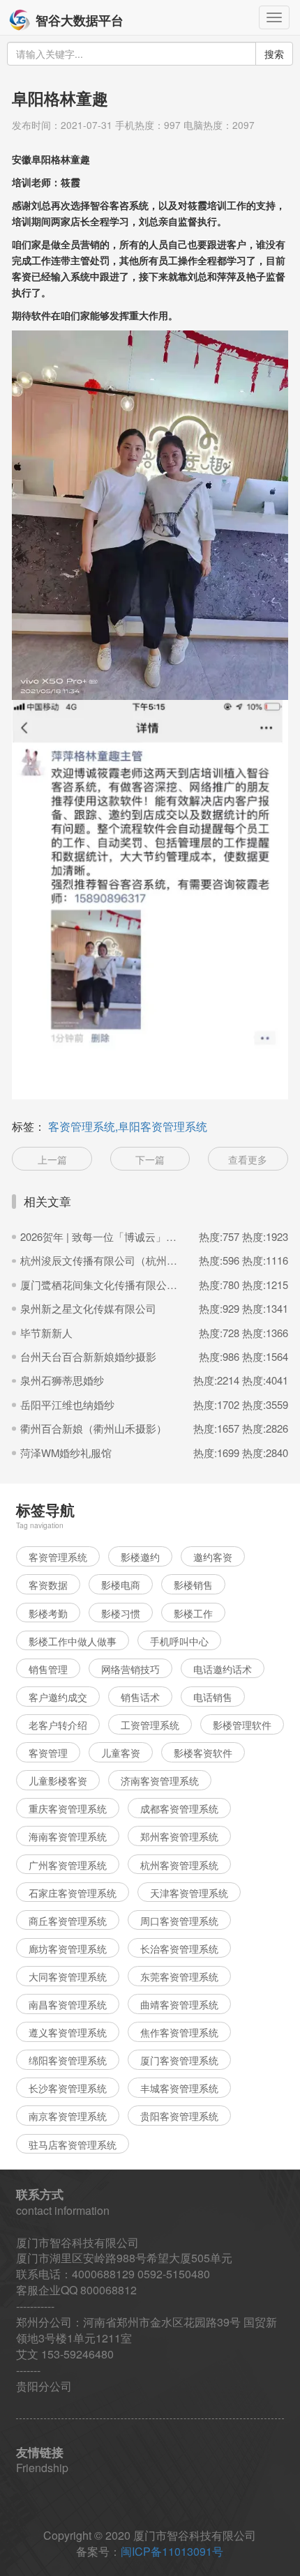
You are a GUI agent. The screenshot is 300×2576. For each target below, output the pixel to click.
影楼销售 (193, 1585)
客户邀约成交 (58, 1697)
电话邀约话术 (223, 1669)
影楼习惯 (121, 1613)
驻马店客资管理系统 (73, 2144)
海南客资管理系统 (68, 1836)
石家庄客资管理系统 (73, 1893)
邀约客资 (213, 1557)
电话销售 (213, 1697)
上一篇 (52, 1159)
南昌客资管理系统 (68, 2004)
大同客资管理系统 (68, 1976)
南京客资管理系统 (68, 2116)
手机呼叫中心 (179, 1641)
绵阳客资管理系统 (68, 2060)
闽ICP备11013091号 (172, 2551)
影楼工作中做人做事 (73, 1641)
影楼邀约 (140, 1557)
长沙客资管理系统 (68, 2088)
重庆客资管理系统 (68, 1808)
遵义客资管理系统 (68, 2032)
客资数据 (48, 1585)
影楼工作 (193, 1613)
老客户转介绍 (58, 1725)
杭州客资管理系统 (179, 1865)
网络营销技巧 (130, 1669)
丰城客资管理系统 (179, 2088)
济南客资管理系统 (160, 1781)
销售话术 (140, 1697)
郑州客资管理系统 (179, 1836)
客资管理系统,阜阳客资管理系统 (128, 1126)
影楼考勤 (48, 1613)
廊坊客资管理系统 (68, 1949)
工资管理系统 (150, 1725)
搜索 (274, 54)
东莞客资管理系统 (179, 1976)
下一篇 (150, 1159)
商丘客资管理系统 (68, 1921)
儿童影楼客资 (58, 1781)
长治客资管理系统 (179, 1949)
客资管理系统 (58, 1557)
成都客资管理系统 (179, 1808)
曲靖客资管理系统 (179, 2004)
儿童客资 (121, 1753)
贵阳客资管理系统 (179, 2116)
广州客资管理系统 (68, 1865)
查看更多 (248, 1159)
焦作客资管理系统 (179, 2032)
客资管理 (48, 1753)
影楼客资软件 (203, 1753)
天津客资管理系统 (189, 1893)
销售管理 (48, 1669)
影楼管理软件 (242, 1725)
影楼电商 (121, 1585)
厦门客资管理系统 (179, 2060)
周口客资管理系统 (179, 1921)
